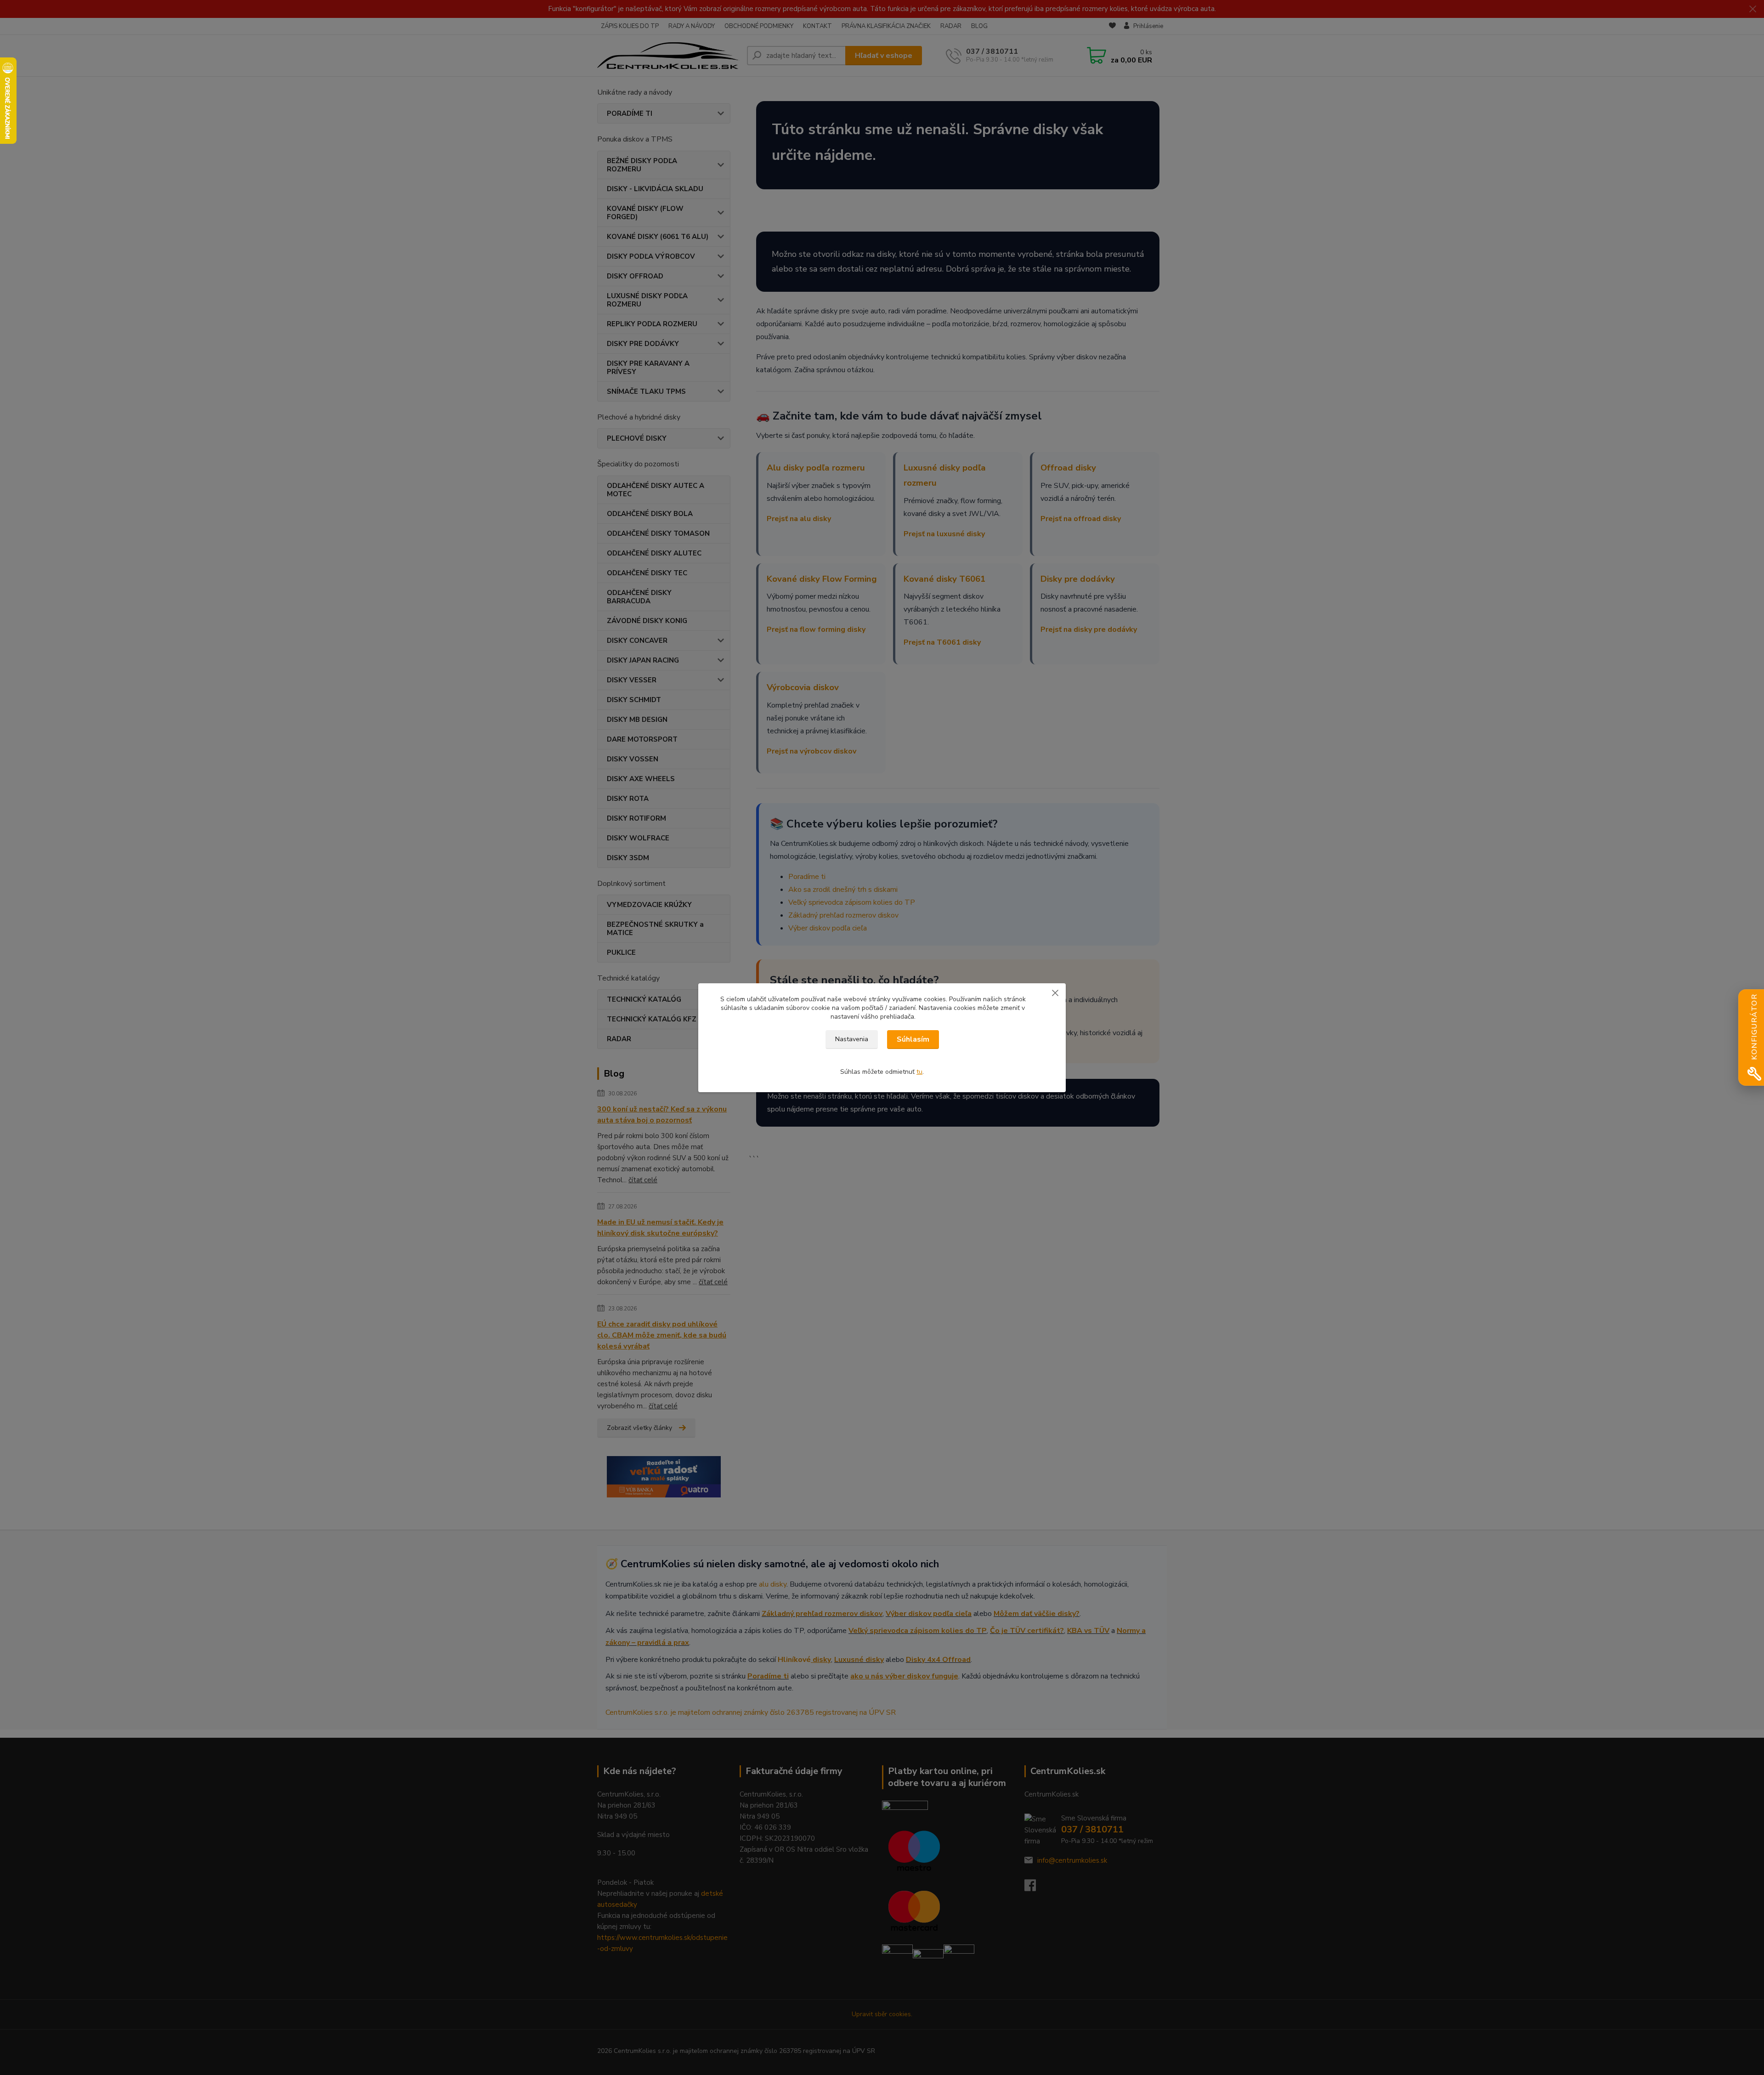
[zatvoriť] (1055, 992)
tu (919, 1072)
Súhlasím (913, 1039)
